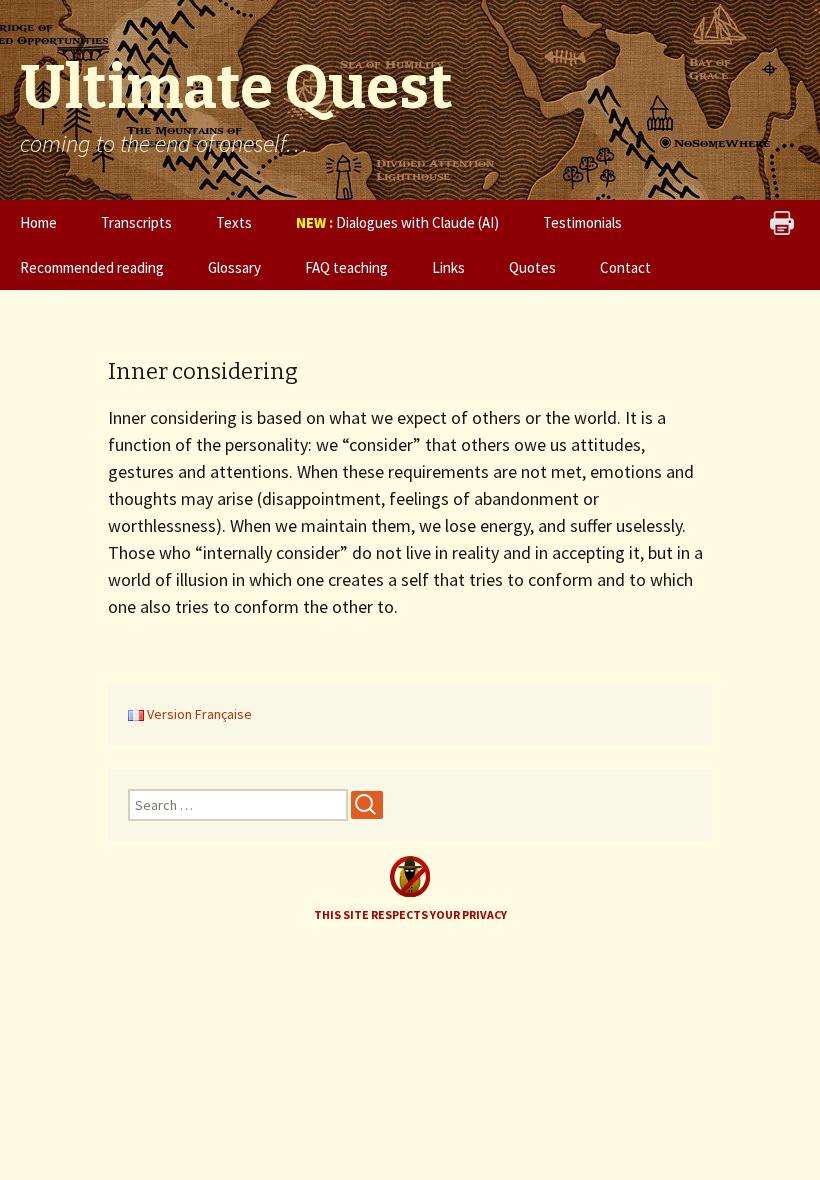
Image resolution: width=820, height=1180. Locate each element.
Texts (234, 222)
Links (448, 267)
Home (38, 222)
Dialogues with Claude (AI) (397, 222)
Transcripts (136, 222)
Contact (625, 267)
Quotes (532, 267)
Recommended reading (92, 267)
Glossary (234, 267)
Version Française (198, 714)
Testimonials (582, 222)
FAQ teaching (346, 267)
